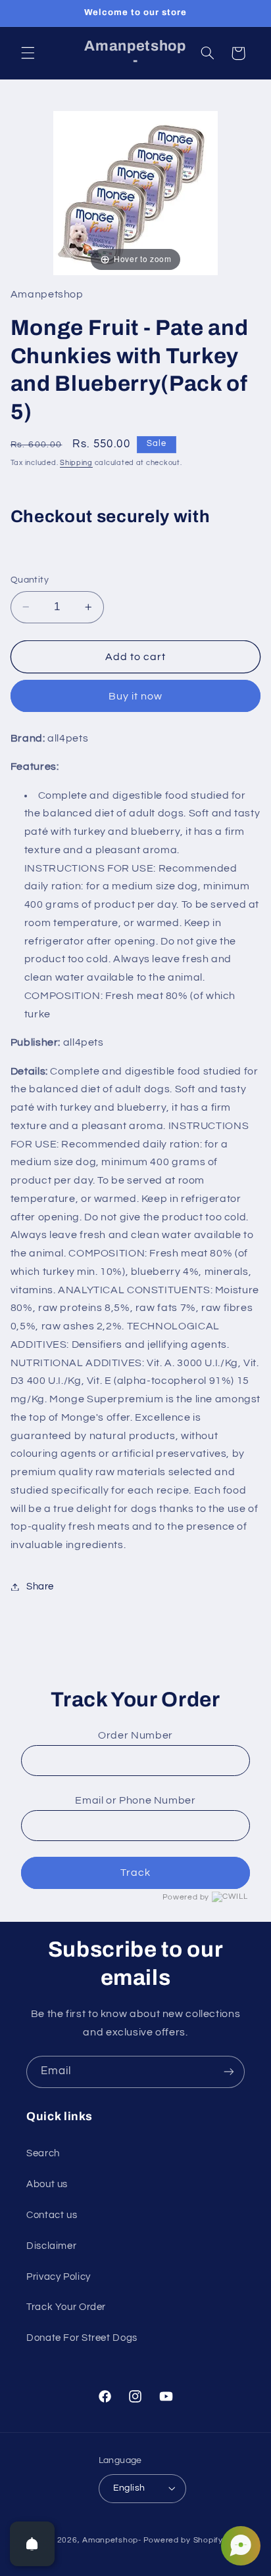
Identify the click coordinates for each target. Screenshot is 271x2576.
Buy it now (136, 696)
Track (135, 1873)
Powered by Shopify (183, 2540)
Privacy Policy (59, 2277)
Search (43, 2153)
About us (47, 2184)
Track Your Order (66, 2307)
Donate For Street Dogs (82, 2338)
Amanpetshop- (112, 2540)
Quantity (30, 580)
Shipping (76, 463)
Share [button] (40, 1587)
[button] (28, 53)
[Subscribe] (229, 2072)
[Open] (32, 2544)
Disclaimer (51, 2246)
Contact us (52, 2215)
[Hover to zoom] (135, 192)
